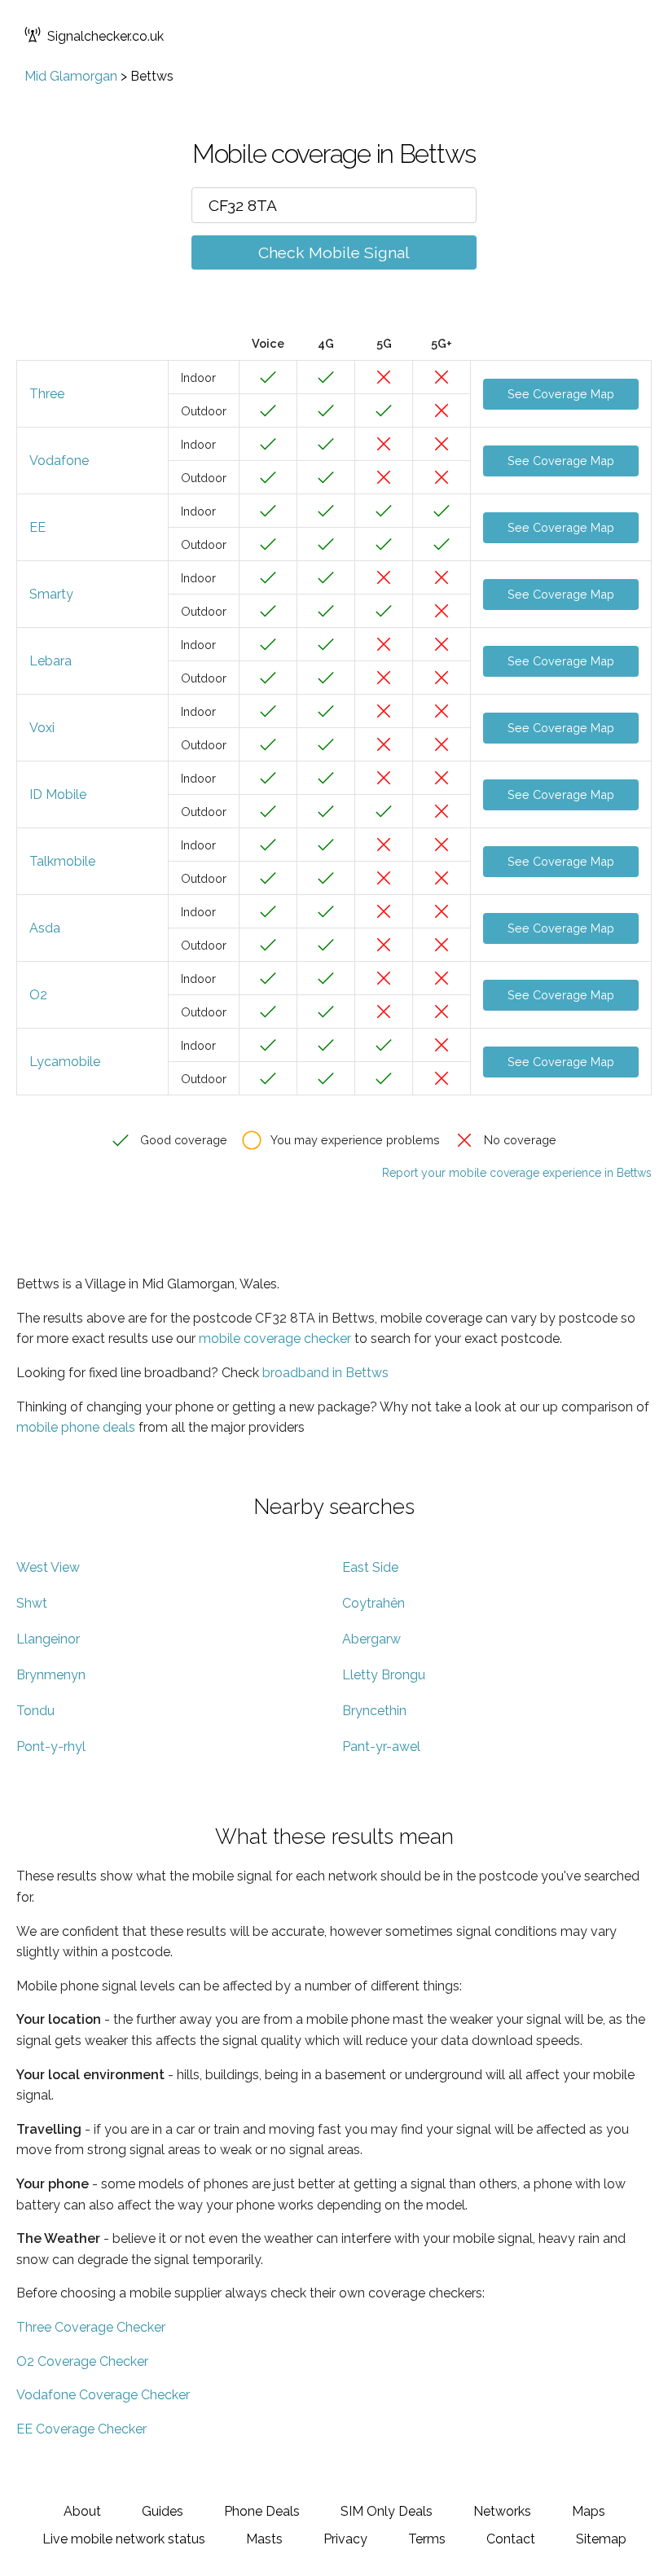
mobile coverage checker (275, 1338)
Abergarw (371, 1639)
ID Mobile (58, 794)
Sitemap (601, 2539)
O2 (38, 995)
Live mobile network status (124, 2539)
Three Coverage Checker (91, 2327)
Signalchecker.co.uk (105, 36)
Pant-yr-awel (381, 1747)
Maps (589, 2511)
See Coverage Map (561, 394)
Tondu (35, 1711)
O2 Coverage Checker (82, 2361)
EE (37, 527)
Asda (45, 928)
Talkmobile (62, 861)
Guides (163, 2511)
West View (48, 1567)
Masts (264, 2539)
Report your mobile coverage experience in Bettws (517, 1173)
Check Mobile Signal (334, 252)
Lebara (51, 661)
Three (47, 394)
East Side (370, 1567)
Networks (502, 2511)
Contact (511, 2539)
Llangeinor (48, 1639)
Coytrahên (374, 1603)
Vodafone (59, 461)
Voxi (42, 728)
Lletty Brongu (384, 1675)
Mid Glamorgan (71, 76)
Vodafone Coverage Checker (103, 2395)
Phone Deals (262, 2511)
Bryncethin (374, 1711)
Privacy (345, 2539)
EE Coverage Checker (81, 2429)
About (82, 2511)
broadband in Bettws (325, 1373)
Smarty (51, 594)
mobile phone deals (76, 1427)
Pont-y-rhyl (51, 1747)
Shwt (32, 1603)
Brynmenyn (51, 1675)
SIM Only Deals (387, 2511)
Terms (427, 2539)
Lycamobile (65, 1062)
